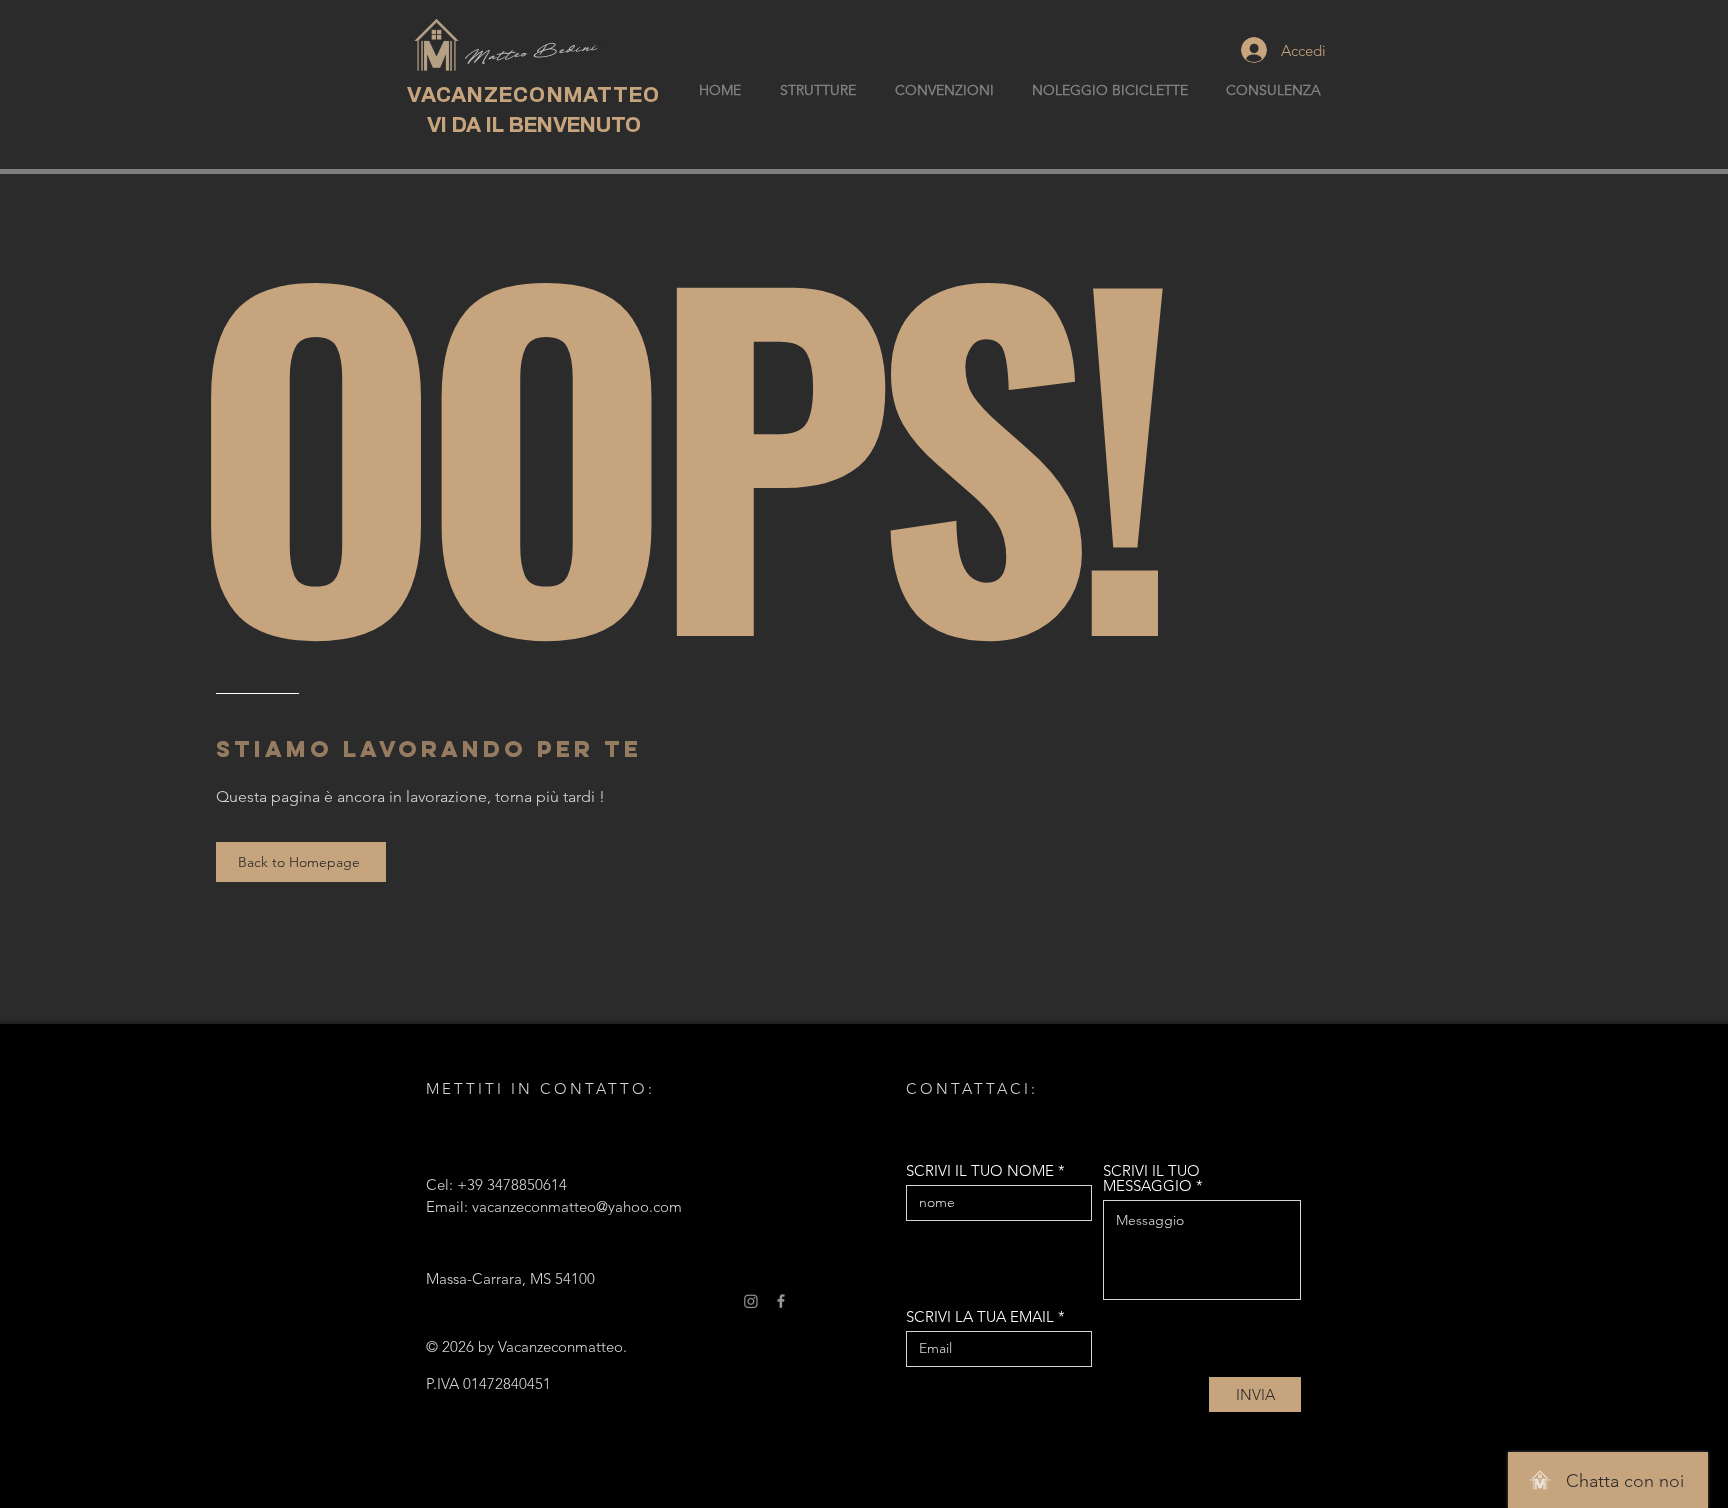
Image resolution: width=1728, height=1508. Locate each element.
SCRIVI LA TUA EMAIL (980, 1316)
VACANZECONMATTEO (533, 95)
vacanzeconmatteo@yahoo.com (577, 1206)
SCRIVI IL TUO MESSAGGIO (1151, 1178)
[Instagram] (751, 1301)
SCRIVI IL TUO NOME (980, 1170)
